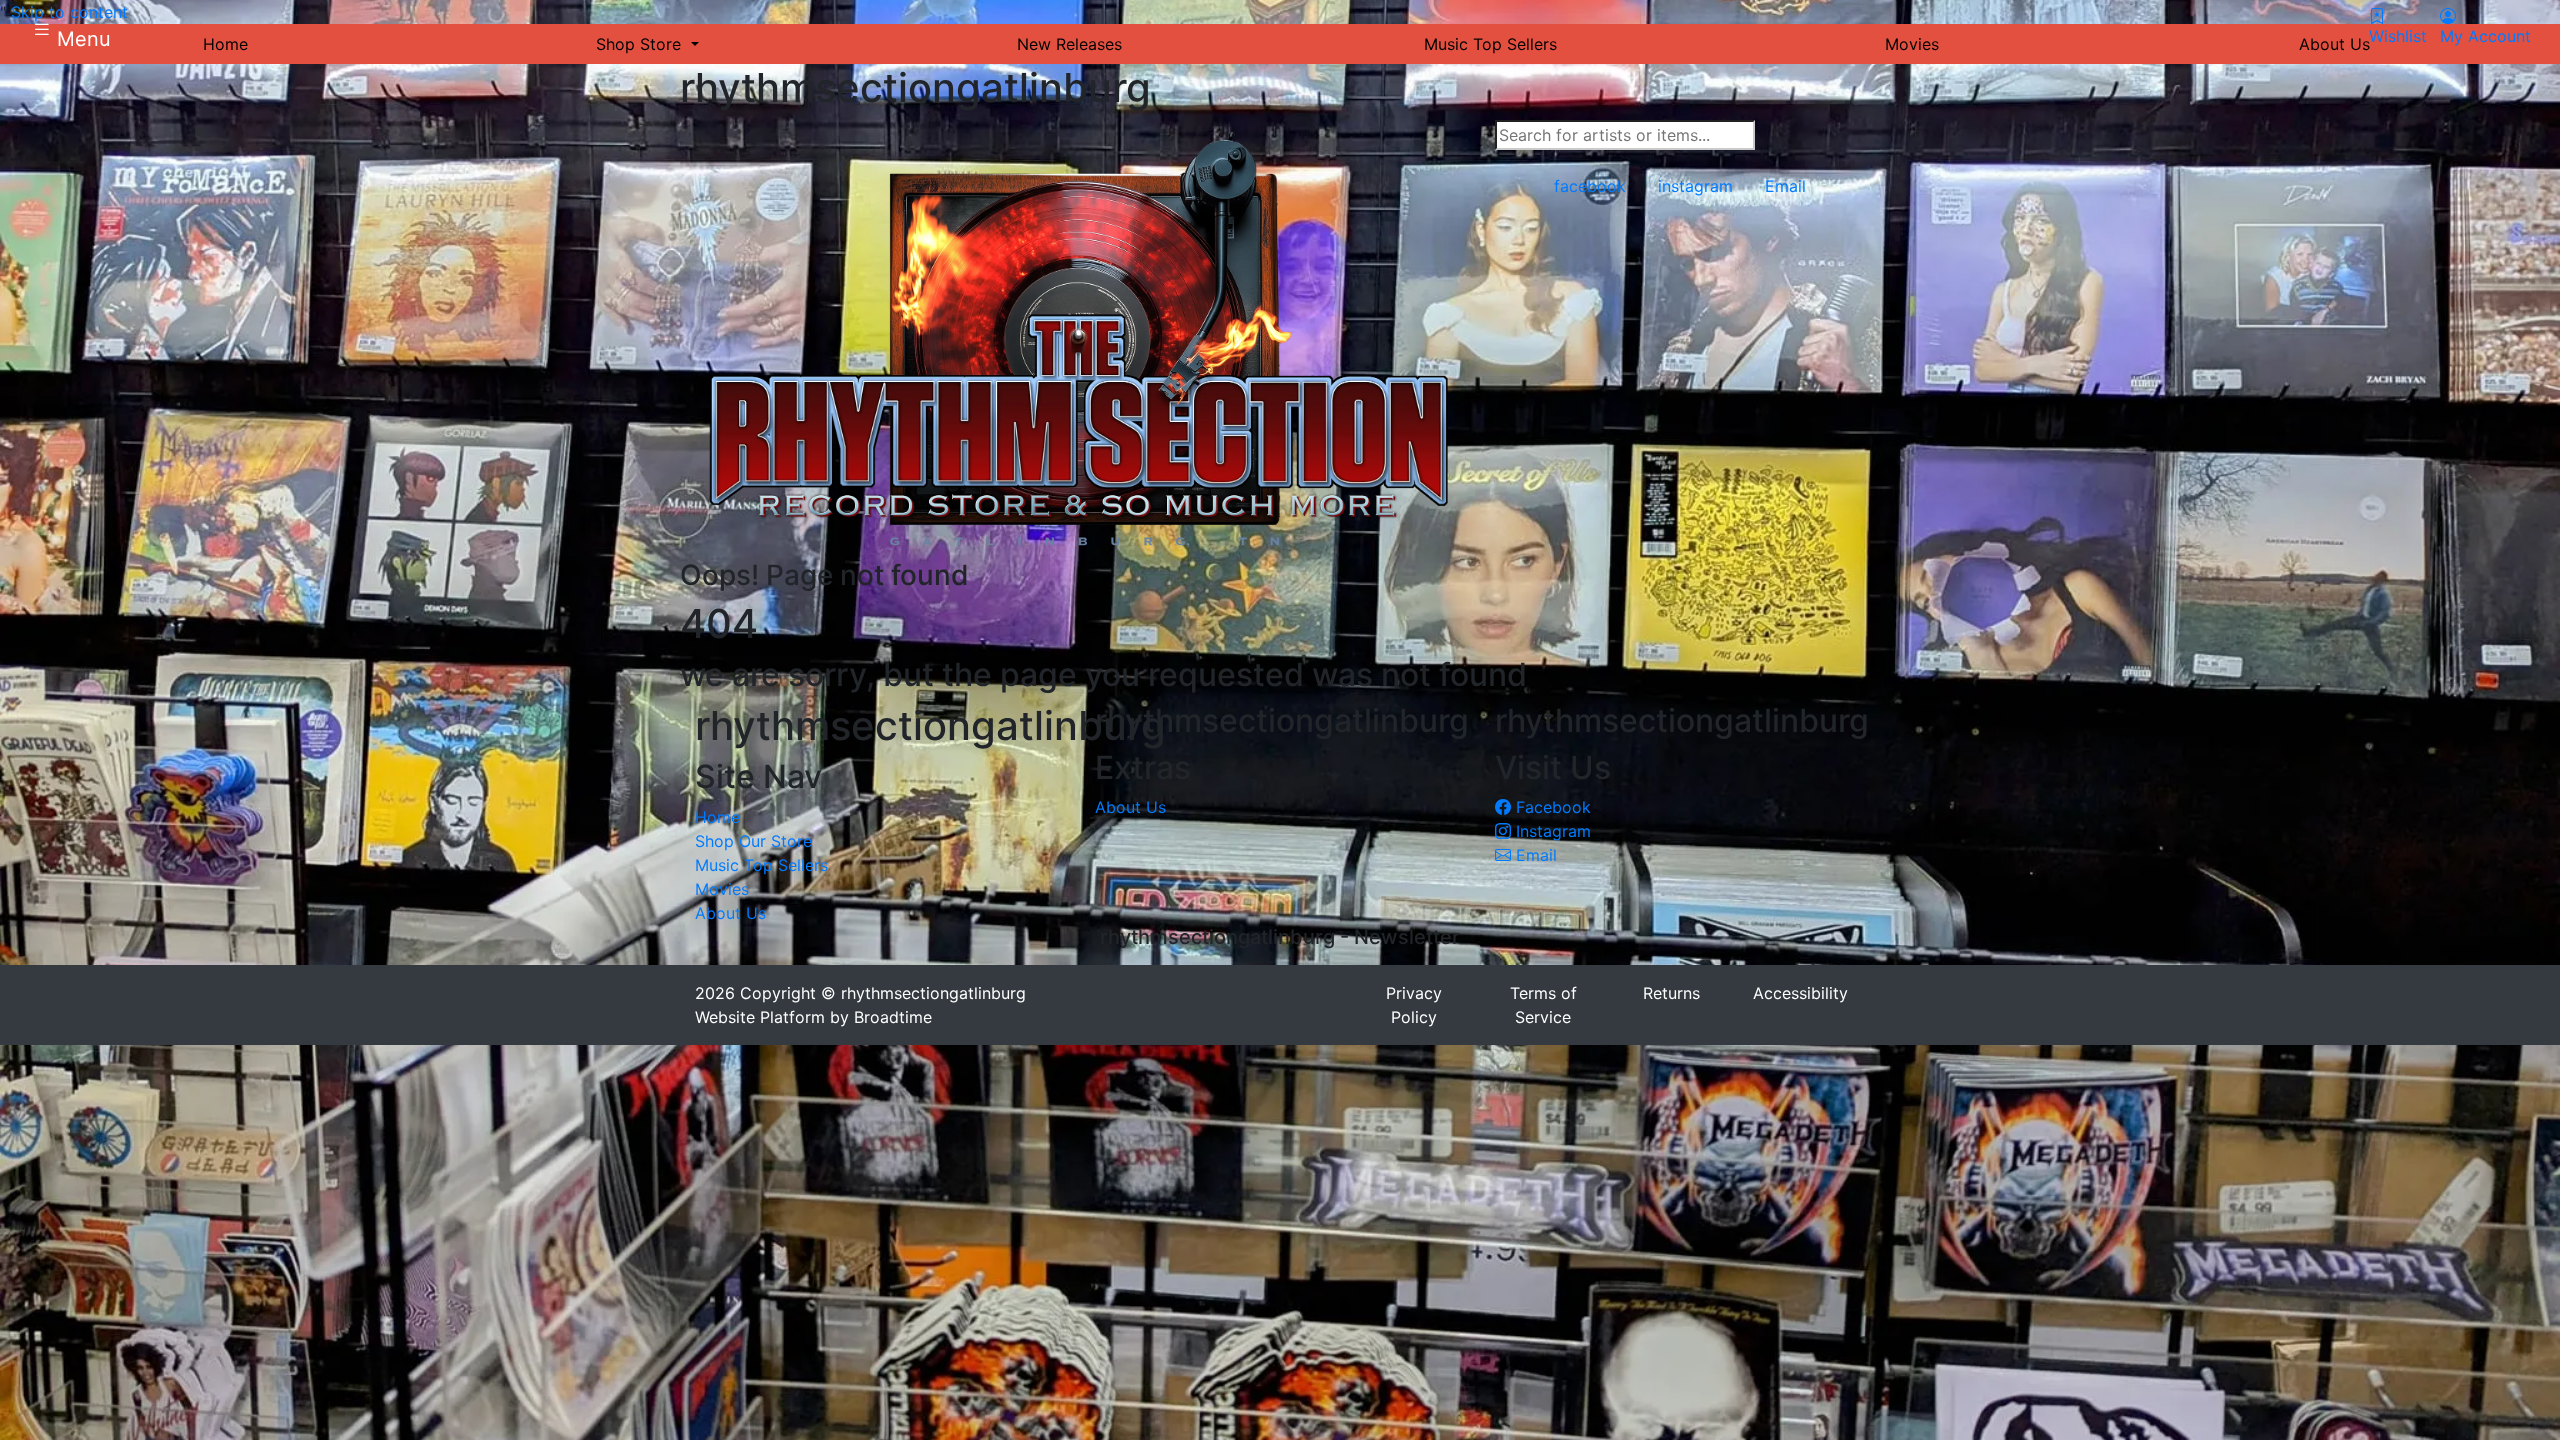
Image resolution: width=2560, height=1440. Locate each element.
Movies (722, 889)
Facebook (1551, 807)
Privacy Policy (1414, 1005)
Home (717, 817)
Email (1534, 855)
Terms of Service (1543, 1005)
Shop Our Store (753, 841)
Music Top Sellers (761, 865)
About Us (730, 913)
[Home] (1080, 338)
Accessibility (1800, 993)
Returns (1671, 993)
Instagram (1551, 831)
